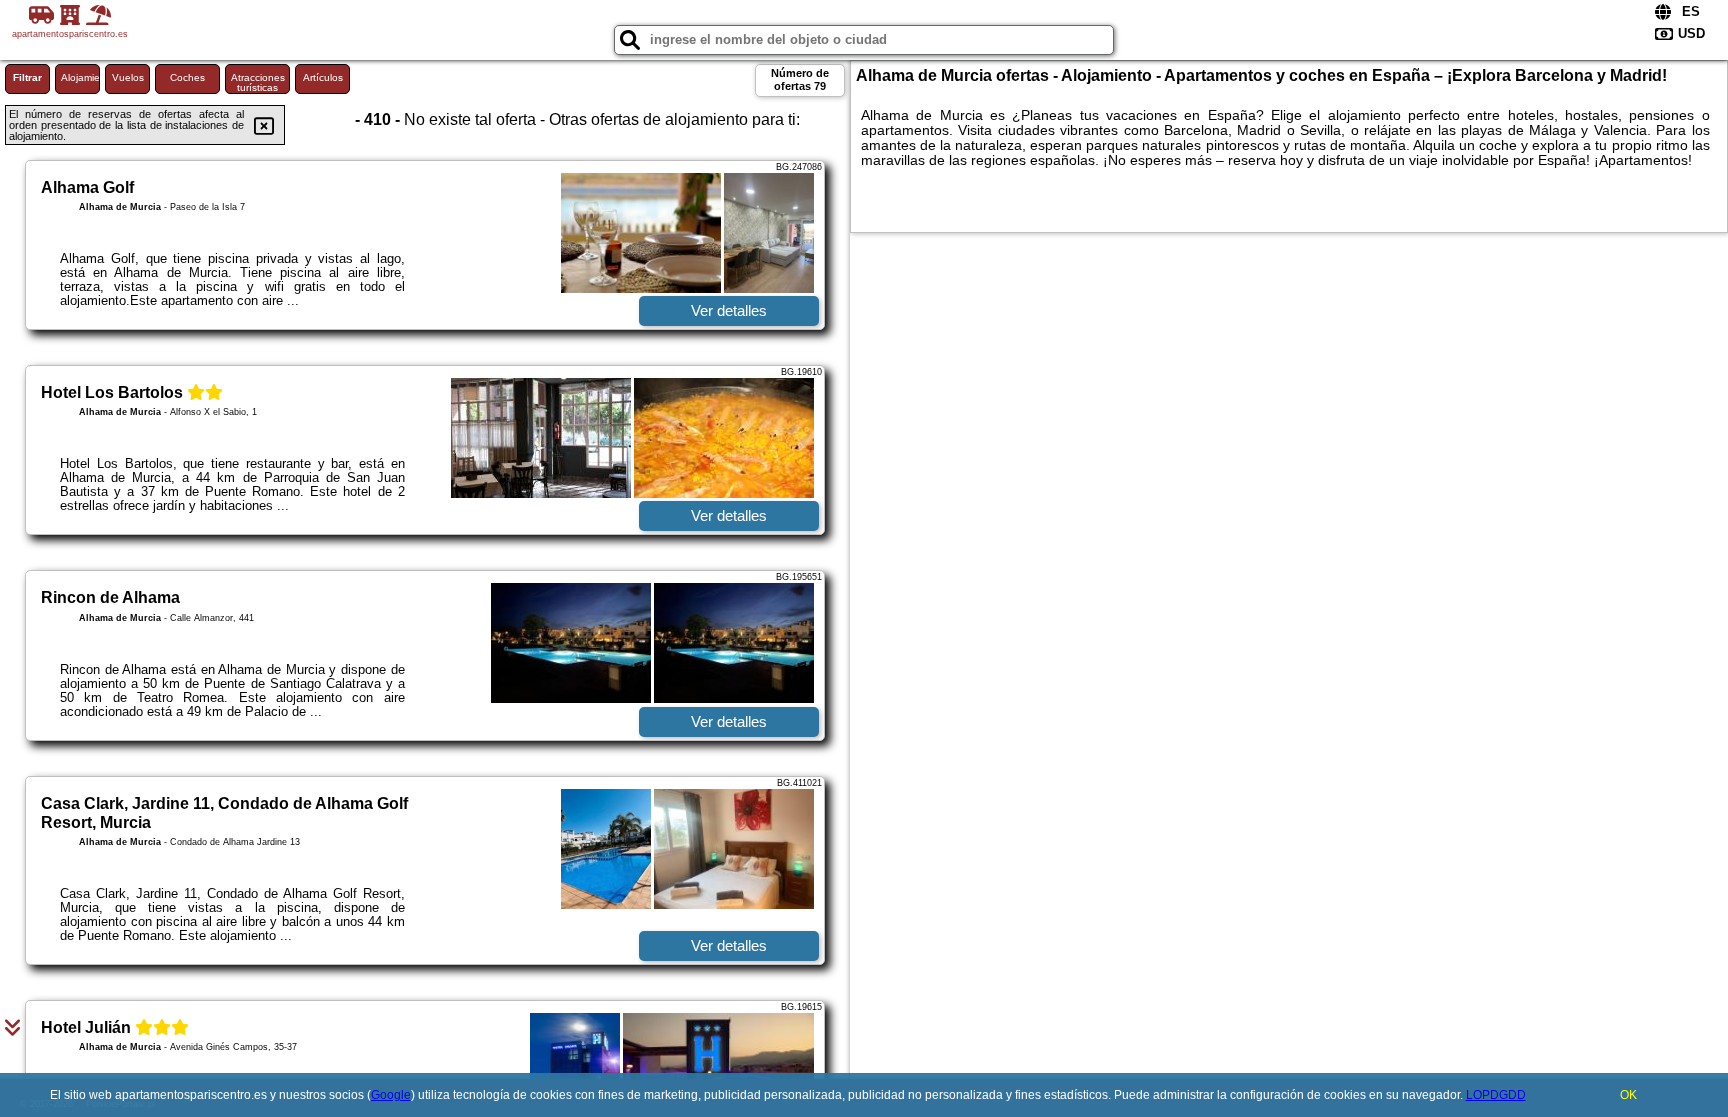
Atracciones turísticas (258, 82)
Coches (187, 77)
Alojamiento (80, 77)
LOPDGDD (1496, 1095)
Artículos (323, 77)
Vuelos (128, 77)
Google (391, 1095)
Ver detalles (729, 310)
